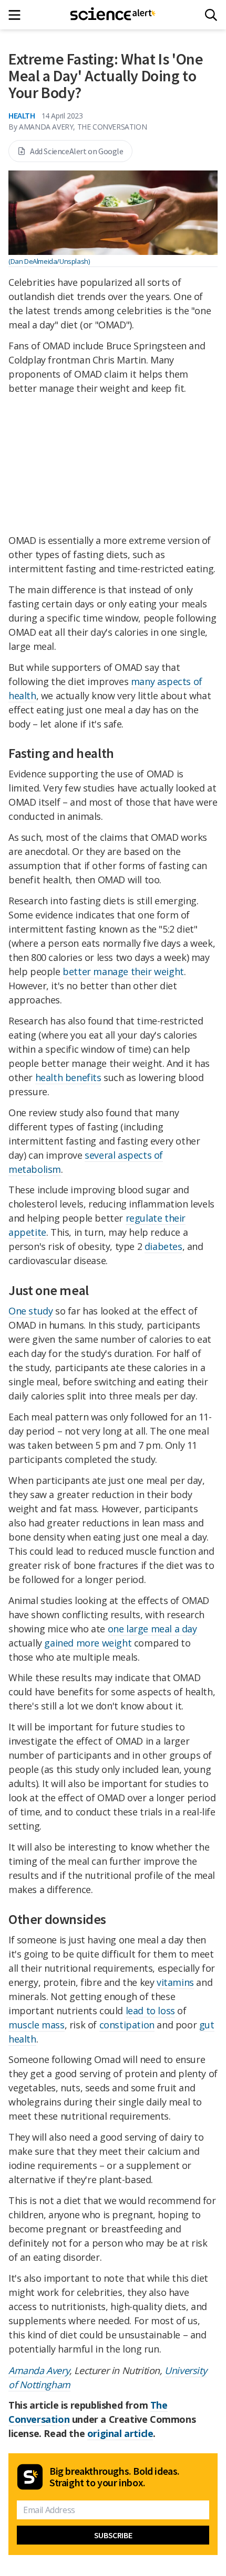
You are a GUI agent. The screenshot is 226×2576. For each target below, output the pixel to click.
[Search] (211, 15)
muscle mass (37, 2025)
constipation (127, 2025)
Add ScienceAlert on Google (77, 151)
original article (120, 2433)
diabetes (163, 1246)
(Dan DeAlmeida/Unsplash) (49, 261)
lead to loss (150, 2011)
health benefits (68, 1077)
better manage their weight (123, 971)
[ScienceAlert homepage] (113, 15)
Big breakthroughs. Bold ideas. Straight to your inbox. (115, 2477)
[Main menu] (18, 15)
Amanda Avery (39, 2370)
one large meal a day (152, 1629)
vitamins (175, 1982)
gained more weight (88, 1643)
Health (22, 115)
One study (30, 1311)
